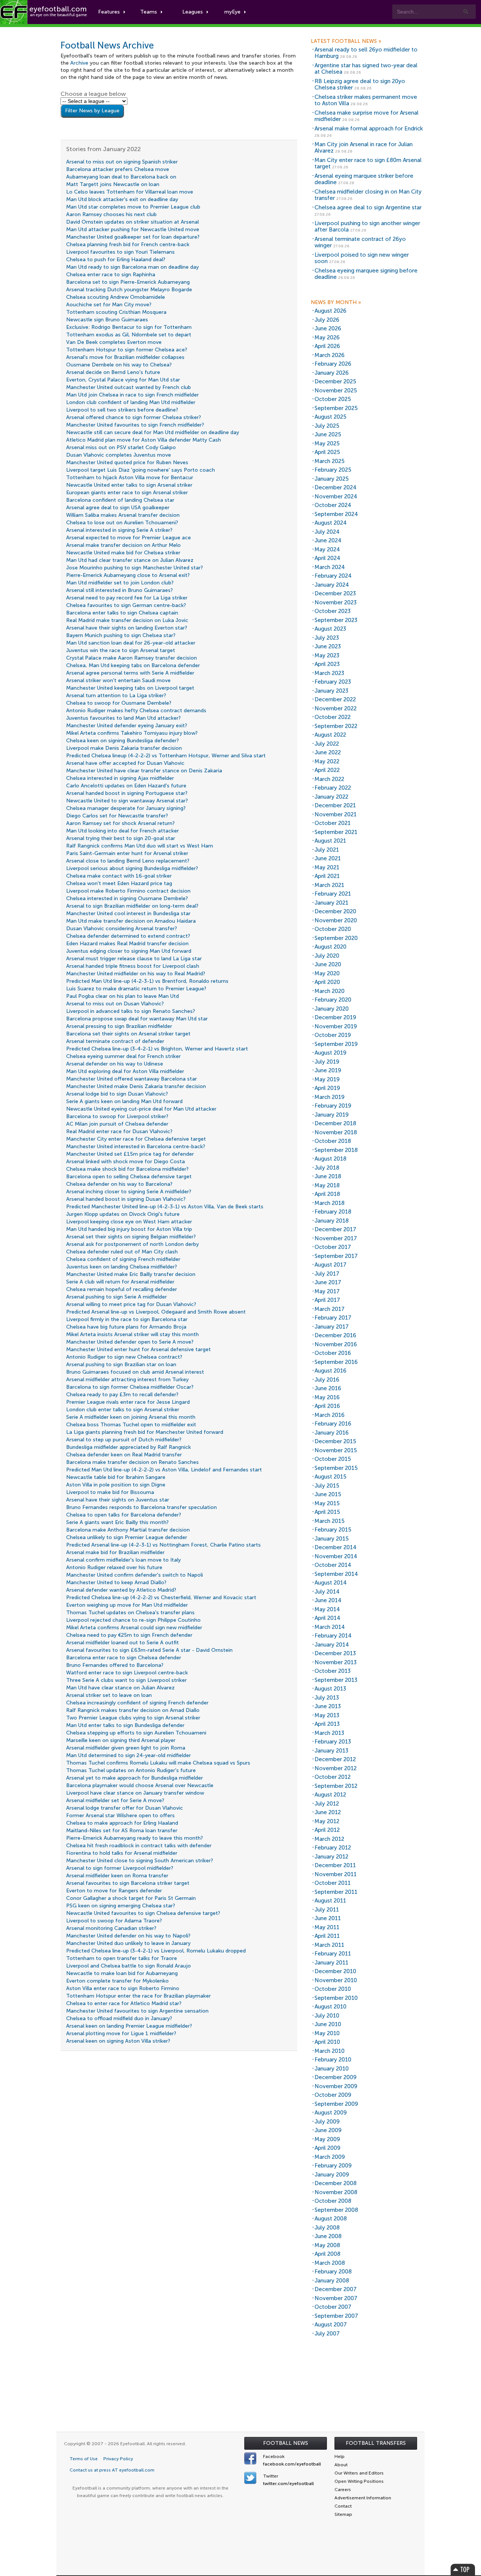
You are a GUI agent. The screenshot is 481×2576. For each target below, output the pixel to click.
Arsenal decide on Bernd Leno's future (113, 372)
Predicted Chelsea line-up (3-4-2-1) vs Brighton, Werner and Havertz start (157, 1049)
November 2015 (336, 1450)
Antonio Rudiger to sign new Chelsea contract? (124, 1357)
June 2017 (328, 1282)
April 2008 (327, 2254)
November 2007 (336, 2298)
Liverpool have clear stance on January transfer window (135, 1793)
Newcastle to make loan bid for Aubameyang (122, 1973)
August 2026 (330, 311)
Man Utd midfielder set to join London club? (120, 583)
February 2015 (333, 1530)
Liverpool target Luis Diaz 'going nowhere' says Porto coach (141, 470)
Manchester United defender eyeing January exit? (127, 726)
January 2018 (332, 1221)
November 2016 (336, 1344)
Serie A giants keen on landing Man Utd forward (124, 1101)
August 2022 (330, 735)
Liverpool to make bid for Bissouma (110, 1492)
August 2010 (330, 2007)
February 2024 (333, 576)
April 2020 (327, 982)
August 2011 (330, 1901)
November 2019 (336, 1026)
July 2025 (327, 426)
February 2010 (333, 2060)
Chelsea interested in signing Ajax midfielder (120, 778)
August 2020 (330, 947)
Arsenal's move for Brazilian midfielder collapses (125, 357)
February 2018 (333, 1212)
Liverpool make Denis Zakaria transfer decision (124, 748)
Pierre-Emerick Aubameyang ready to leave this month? (135, 1838)
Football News (286, 2443)
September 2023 (336, 620)
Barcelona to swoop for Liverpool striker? (117, 1116)
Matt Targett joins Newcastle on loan (113, 184)
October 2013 (333, 1671)
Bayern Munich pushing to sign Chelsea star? (121, 635)
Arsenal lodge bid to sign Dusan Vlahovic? (117, 1094)
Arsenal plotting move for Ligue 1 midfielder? (121, 2033)
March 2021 (329, 885)
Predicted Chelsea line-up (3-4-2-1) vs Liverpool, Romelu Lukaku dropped (156, 1951)
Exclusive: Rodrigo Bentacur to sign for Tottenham (129, 327)
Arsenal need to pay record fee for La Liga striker (127, 598)
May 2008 (327, 2245)
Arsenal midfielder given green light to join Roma (126, 1748)
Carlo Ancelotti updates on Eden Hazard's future (126, 786)
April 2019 (327, 1088)
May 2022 (327, 761)
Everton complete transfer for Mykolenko (117, 1981)
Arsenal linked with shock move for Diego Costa (126, 1162)
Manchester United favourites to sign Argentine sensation (137, 2011)
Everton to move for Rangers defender (114, 1891)
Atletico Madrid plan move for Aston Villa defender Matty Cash (144, 440)
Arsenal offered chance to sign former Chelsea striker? (134, 417)
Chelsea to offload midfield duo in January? (119, 2018)
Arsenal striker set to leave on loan (109, 1695)
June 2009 (328, 2130)
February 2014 (333, 1636)
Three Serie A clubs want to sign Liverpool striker (126, 1680)
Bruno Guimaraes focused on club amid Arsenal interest (135, 1372)
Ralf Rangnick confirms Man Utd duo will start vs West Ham (140, 846)
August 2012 (330, 1795)
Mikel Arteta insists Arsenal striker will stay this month (132, 1334)
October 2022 (333, 717)
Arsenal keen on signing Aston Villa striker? (118, 2041)
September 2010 (336, 1998)
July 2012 (327, 1804)
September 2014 (336, 1574)
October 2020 (333, 929)
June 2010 (328, 2024)
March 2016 (330, 1415)
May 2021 (327, 867)
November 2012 (336, 1768)
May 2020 (327, 973)
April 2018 (327, 1194)
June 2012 (328, 1812)
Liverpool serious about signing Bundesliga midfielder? (132, 868)
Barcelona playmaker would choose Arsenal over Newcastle (140, 1785)
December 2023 (335, 593)
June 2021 (328, 858)
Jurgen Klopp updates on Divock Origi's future (123, 1214)
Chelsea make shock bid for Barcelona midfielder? (127, 1169)
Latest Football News (346, 41)
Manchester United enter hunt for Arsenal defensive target (138, 1349)
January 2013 (331, 1751)
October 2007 (333, 2307)
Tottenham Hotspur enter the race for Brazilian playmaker (138, 1996)
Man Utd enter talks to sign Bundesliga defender (125, 1725)
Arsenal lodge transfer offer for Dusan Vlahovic (125, 1808)
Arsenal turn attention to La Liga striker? (116, 695)
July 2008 (327, 2228)
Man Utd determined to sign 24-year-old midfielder (129, 1755)
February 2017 (333, 1318)
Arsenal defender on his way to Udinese (115, 1064)
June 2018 (328, 1176)
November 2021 (336, 814)
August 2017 (330, 1265)
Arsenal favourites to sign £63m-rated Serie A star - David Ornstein (149, 1650)
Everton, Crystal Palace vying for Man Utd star (123, 380)
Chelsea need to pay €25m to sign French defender (129, 1635)
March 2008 (330, 2263)
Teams (149, 12)
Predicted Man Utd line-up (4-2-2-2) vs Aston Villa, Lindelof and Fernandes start (164, 1470)
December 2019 (335, 1017)
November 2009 (336, 2086)
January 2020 (332, 1009)
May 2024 (327, 549)
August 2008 (331, 2219)
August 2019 (330, 1053)
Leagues (193, 12)
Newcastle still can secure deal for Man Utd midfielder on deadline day (153, 432)
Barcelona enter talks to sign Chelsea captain (122, 613)
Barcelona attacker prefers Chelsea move (118, 169)
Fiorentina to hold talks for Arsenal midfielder (122, 1853)
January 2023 (331, 691)
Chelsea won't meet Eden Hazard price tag (119, 883)
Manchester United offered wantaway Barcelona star (132, 1079)
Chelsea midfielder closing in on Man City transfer (368, 195)
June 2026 (328, 328)
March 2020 (330, 991)
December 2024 (336, 487)
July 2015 (327, 1486)
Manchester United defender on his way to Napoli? (128, 1936)
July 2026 (327, 320)
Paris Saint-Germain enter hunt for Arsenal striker (127, 853)
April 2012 (327, 1830)
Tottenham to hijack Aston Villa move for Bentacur (130, 478)
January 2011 (331, 1963)
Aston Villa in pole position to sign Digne (116, 1485)
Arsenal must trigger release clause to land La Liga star (134, 959)
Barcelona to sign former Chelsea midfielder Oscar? (130, 1387)
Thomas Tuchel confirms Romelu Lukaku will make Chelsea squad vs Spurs (158, 1763)
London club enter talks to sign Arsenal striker (123, 1410)
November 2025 (336, 390)
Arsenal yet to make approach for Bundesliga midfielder (135, 1778)
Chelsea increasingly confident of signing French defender (137, 1703)
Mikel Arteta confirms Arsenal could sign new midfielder (134, 1628)
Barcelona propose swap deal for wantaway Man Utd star (137, 1019)
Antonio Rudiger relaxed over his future (114, 1567)
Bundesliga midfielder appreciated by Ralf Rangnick (129, 1447)
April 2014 (327, 1618)
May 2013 (327, 1715)
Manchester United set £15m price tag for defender (130, 1154)
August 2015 (330, 1477)
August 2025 (330, 417)
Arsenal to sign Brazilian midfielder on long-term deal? (132, 906)
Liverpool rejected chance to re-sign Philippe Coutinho (133, 1620)
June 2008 (328, 2236)
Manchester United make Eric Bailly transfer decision (131, 1274)
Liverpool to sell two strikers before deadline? (122, 410)
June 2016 (328, 1388)
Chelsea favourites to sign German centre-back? (126, 605)
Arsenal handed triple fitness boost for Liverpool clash (133, 966)
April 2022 (327, 770)
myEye (232, 12)
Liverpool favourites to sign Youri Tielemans (120, 252)
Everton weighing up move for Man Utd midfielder (127, 1605)
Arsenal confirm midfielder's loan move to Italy (123, 1560)
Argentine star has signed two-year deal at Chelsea (366, 69)
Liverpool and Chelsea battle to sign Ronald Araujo (129, 1966)
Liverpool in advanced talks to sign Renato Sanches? (131, 1011)
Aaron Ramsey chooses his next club (111, 214)
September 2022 (336, 726)
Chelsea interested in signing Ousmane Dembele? (127, 898)
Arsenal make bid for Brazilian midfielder (115, 1552)
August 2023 (330, 629)
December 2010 (335, 1971)
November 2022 (336, 708)
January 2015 (332, 1539)
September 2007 (336, 2316)
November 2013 (336, 1662)
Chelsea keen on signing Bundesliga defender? (123, 741)
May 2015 (327, 1503)
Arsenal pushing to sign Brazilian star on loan (121, 1364)
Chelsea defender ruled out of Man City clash (122, 1252)
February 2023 (333, 682)
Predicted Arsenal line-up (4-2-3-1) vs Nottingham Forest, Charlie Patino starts (163, 1545)
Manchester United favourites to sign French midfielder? (135, 425)
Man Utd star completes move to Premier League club (133, 207)
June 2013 (328, 1706)
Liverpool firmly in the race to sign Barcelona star (127, 1319)
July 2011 (327, 1910)
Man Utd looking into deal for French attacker (123, 831)
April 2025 (327, 452)
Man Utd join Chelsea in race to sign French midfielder (132, 395)
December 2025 (335, 381)
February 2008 (333, 2272)
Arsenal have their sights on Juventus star (118, 1500)
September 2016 (336, 1362)
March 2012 (329, 1839)
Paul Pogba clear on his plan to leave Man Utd (123, 996)
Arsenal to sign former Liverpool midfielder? (120, 1868)
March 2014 (330, 1627)
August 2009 (331, 2113)
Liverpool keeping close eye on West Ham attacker (129, 1222)
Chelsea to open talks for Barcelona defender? (124, 1515)
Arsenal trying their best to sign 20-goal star (121, 838)
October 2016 (333, 1353)
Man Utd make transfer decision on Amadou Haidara (131, 921)
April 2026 (327, 346)
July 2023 (327, 638)
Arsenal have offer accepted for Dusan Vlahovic (125, 763)
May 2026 (327, 338)
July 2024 (327, 532)
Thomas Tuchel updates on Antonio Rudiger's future (131, 1770)
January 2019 (332, 1115)
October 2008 (333, 2201)
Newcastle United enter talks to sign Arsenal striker (129, 485)
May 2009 (327, 2139)
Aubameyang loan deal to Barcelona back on (121, 177)
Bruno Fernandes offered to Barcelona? (115, 1665)
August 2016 (330, 1371)
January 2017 (332, 1327)
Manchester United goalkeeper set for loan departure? (133, 237)
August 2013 (330, 1689)
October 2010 (333, 1989)
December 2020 (335, 911)
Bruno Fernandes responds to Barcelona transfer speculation (141, 1507)
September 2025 (336, 408)
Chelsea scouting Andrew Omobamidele (116, 297)
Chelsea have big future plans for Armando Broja (126, 1327)
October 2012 (333, 1777)
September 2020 (336, 938)
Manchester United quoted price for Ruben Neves (127, 462)
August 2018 (330, 1159)
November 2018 (336, 1132)
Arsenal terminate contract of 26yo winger (360, 242)
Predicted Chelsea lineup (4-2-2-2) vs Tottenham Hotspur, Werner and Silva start (166, 756)
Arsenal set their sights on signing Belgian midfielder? (131, 1237)
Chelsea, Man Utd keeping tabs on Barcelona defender (133, 665)
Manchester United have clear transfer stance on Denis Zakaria (144, 771)
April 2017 (327, 1300)
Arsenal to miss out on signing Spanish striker (122, 162)
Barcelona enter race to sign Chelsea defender (124, 1658)
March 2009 (330, 2157)
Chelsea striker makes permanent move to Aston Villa (366, 100)
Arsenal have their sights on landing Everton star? (127, 628)
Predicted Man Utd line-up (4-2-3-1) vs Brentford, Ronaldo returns (147, 981)
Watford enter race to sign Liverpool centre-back (127, 1673)
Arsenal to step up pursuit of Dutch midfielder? (124, 1440)
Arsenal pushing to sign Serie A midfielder (116, 1297)
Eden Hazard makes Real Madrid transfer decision (127, 944)
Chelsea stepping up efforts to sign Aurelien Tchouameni (136, 1733)
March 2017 (330, 1309)
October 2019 (333, 1035)
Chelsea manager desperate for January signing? (126, 808)
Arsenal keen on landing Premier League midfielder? (129, 2026)
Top (463, 2569)
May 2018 (327, 1185)
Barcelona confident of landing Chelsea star (120, 500)
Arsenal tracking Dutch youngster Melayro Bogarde (129, 290)
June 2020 (328, 964)
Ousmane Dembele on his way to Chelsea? (119, 365)
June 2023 (328, 646)
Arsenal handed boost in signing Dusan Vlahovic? (126, 1199)
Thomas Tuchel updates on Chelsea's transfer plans (130, 1613)
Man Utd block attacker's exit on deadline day (122, 199)
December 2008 (336, 2183)
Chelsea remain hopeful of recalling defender (122, 1289)
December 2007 (336, 2289)
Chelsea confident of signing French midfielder (123, 1259)
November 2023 (336, 602)
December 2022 (335, 699)
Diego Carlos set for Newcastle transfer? (117, 816)
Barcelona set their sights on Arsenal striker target (128, 1034)
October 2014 (333, 1565)
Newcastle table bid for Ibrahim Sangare (116, 1477)
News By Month (336, 303)
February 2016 (333, 1424)
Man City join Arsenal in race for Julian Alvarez (364, 148)
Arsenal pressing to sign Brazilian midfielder (119, 1026)
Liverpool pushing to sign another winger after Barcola (367, 226)
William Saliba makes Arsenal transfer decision (123, 515)
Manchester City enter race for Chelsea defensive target (136, 1139)
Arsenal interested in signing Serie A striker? (119, 530)
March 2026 (330, 355)
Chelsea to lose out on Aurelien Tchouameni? (122, 523)
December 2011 (335, 1865)
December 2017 (335, 1229)
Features (109, 12)
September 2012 (336, 1786)
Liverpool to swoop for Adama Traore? (114, 1921)
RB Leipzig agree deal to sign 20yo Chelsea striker (360, 84)
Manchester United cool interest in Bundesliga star (128, 913)
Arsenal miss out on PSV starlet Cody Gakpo (121, 447)
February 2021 (333, 894)
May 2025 (327, 443)
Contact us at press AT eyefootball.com (112, 2470)
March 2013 (329, 1733)
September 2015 (336, 1468)
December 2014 (336, 1547)
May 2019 (327, 1079)
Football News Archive (107, 45)
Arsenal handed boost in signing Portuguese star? (127, 793)
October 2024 (333, 505)
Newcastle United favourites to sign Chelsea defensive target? (143, 1913)
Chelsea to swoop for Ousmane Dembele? (119, 703)
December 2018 (335, 1123)
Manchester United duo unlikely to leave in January (128, 1943)
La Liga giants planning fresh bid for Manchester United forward (145, 1432)
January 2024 (332, 585)
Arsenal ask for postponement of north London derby (132, 1244)
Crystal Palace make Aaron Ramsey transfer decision (132, 658)
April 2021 (327, 876)
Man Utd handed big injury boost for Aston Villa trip (129, 1229)
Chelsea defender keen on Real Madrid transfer (124, 1455)
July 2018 (327, 1168)
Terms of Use (84, 2459)
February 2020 (333, 1000)
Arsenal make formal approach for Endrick (369, 129)
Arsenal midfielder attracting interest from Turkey (127, 1380)
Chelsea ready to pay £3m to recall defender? (122, 1395)
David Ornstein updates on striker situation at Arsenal (132, 222)
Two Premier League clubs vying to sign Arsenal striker (133, 1718)
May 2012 (327, 1821)
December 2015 (335, 1441)
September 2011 (336, 1892)
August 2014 (331, 1583)
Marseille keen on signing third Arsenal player (121, 1740)
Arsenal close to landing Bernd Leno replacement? (128, 861)
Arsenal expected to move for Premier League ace (129, 538)
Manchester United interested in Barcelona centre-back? (136, 1146)
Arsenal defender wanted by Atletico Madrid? (121, 1590)
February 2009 (333, 2166)
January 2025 (332, 479)
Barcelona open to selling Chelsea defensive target (129, 1177)
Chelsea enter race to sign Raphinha (111, 275)
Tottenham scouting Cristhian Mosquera (116, 312)
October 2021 (333, 823)
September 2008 (336, 2210)
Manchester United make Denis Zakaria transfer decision (136, 1086)
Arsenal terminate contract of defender (115, 1041)
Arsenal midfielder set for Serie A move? (115, 1800)
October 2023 (333, 611)
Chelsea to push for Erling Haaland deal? (116, 260)
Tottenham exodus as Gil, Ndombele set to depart (129, 335)
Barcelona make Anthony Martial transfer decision (128, 1530)
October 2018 (333, 1141)
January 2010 (332, 2069)
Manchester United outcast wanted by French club (129, 387)
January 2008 (332, 2281)
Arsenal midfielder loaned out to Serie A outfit (123, 1643)
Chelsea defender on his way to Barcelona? (119, 1184)
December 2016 (335, 1335)
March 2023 (329, 673)
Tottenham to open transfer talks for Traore (122, 1958)
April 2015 (327, 1512)
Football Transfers (376, 2443)
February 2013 (333, 1742)
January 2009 (332, 2175)
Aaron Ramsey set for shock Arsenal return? (120, 823)
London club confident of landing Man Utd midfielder (131, 402)
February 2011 (333, 1954)
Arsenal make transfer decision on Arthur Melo (123, 545)
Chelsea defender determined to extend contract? (128, 936)
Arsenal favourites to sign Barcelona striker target (128, 1883)
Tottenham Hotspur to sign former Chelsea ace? (127, 350)
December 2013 (335, 1653)
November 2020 (336, 920)
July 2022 (327, 744)
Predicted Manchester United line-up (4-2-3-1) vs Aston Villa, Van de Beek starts (165, 1207)
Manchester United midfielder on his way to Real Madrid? (136, 974)
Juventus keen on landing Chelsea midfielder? (122, 1267)
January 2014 (332, 1645)
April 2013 (327, 1724)
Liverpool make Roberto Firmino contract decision (128, 891)
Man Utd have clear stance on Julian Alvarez (120, 1688)
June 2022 (328, 752)
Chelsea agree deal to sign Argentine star (368, 207)
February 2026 (333, 364)
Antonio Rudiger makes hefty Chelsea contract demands (136, 711)
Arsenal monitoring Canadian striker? (111, 1928)
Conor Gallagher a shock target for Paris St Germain (131, 1898)
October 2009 (333, 2095)
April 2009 (327, 2148)
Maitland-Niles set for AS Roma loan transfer (122, 1831)
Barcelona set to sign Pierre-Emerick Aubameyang (128, 282)
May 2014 (327, 1609)
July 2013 (327, 1698)
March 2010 (330, 2051)
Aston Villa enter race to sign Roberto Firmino (123, 1988)
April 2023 (327, 664)
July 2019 (327, 1062)
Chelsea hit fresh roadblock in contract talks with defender (139, 1846)
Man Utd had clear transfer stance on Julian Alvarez (130, 560)
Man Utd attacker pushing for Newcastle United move (133, 229)
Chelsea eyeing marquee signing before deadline (366, 274)
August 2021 (330, 841)
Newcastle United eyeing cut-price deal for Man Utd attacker (141, 1109)
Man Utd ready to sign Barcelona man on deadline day (132, 267)
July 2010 (327, 2016)
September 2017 (336, 1256)
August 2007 (331, 2325)
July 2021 (327, 850)
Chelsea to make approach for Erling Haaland (122, 1823)
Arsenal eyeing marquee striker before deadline (364, 179)
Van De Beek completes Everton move (114, 342)
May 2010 (327, 2033)
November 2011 (336, 1874)
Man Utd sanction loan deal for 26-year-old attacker (131, 643)
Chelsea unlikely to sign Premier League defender (127, 1537)
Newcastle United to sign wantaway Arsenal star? (127, 801)
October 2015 (333, 1459)
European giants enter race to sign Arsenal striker (127, 493)
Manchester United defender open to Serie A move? (130, 1342)
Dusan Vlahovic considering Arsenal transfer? (122, 929)
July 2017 (327, 1274)
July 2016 (327, 1380)
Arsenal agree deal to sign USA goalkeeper (118, 508)
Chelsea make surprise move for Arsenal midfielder (367, 116)
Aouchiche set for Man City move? (109, 305)
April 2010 (327, 2042)
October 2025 (333, 399)
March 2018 (330, 1203)
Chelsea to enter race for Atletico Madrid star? (124, 2003)
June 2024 (328, 540)
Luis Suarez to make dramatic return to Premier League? (136, 989)
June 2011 (328, 1918)
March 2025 (330, 461)
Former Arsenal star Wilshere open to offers (120, 1815)
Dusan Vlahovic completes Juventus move (119, 455)
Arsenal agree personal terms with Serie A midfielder (130, 673)
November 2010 (336, 1980)
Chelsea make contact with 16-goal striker (119, 876)
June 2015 (328, 1494)
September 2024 (336, 514)
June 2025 (328, 434)
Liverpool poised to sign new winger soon (362, 258)
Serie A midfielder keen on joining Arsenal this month (131, 1417)
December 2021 (335, 805)
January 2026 (332, 373)
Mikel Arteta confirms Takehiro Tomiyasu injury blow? (132, 733)
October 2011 (333, 1883)
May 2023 (327, 655)
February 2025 (333, 470)
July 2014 (327, 1592)
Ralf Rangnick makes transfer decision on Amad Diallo (133, 1710)
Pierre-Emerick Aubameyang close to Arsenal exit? (128, 575)
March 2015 (330, 1521)
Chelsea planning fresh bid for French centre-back (128, 244)
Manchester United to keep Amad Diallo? (116, 1582)
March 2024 (330, 567)
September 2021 (336, 832)
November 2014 (336, 1556)
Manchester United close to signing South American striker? (140, 1861)
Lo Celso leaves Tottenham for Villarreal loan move (130, 192)
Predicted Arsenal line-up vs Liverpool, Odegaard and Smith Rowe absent (156, 1312)
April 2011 (327, 1936)
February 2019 (333, 1106)
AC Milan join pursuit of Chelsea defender (117, 1124)
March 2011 (329, 1945)
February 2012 (333, 1848)
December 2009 (336, 2077)
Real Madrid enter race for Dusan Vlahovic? (119, 1131)
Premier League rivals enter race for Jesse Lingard (128, 1402)
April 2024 (327, 558)
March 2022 (329, 779)
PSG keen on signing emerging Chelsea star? (121, 1906)
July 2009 (327, 2122)
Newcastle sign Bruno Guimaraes (107, 320)
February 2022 (333, 788)
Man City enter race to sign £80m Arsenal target (368, 163)
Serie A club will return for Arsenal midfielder (120, 1282)
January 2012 (331, 1857)
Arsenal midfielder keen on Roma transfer (117, 1876)
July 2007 (327, 2334)
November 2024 (336, 496)
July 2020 (327, 956)
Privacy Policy (118, 2459)
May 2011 (327, 1927)
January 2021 (331, 903)
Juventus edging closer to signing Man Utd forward (129, 951)
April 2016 (327, 1406)
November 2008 (336, 2192)
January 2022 (331, 797)
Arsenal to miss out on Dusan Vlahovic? (115, 1004)
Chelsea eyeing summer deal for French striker (123, 1056)
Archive (79, 63)
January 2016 (332, 1433)
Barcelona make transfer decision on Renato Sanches (132, 1462)
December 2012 (335, 1759)
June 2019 (328, 1070)
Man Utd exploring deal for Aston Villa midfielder (125, 1071)
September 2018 (336, 1150)
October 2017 (333, 1247)
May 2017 (327, 1291)
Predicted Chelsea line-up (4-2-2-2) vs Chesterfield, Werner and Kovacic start (161, 1598)
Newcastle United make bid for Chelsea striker (123, 553)
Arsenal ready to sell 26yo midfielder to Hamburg (366, 53)
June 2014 (328, 1600)
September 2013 (336, 1680)
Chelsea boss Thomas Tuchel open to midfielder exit (131, 1425)
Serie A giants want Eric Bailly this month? (117, 1522)
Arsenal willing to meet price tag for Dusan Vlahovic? (131, 1304)
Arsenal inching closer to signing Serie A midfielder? (129, 1192)
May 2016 (327, 1397)
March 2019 (330, 1097)
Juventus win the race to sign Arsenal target (121, 650)
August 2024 (331, 523)
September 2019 (336, 1044)
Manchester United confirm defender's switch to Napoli (135, 1575)
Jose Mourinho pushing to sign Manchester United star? (135, 568)
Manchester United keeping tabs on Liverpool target (130, 688)
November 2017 (336, 1238)
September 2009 (336, 2104)
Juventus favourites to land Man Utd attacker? (123, 718)
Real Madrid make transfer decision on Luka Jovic (127, 620)
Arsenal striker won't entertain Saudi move (118, 680)
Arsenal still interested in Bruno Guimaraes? (119, 590)
